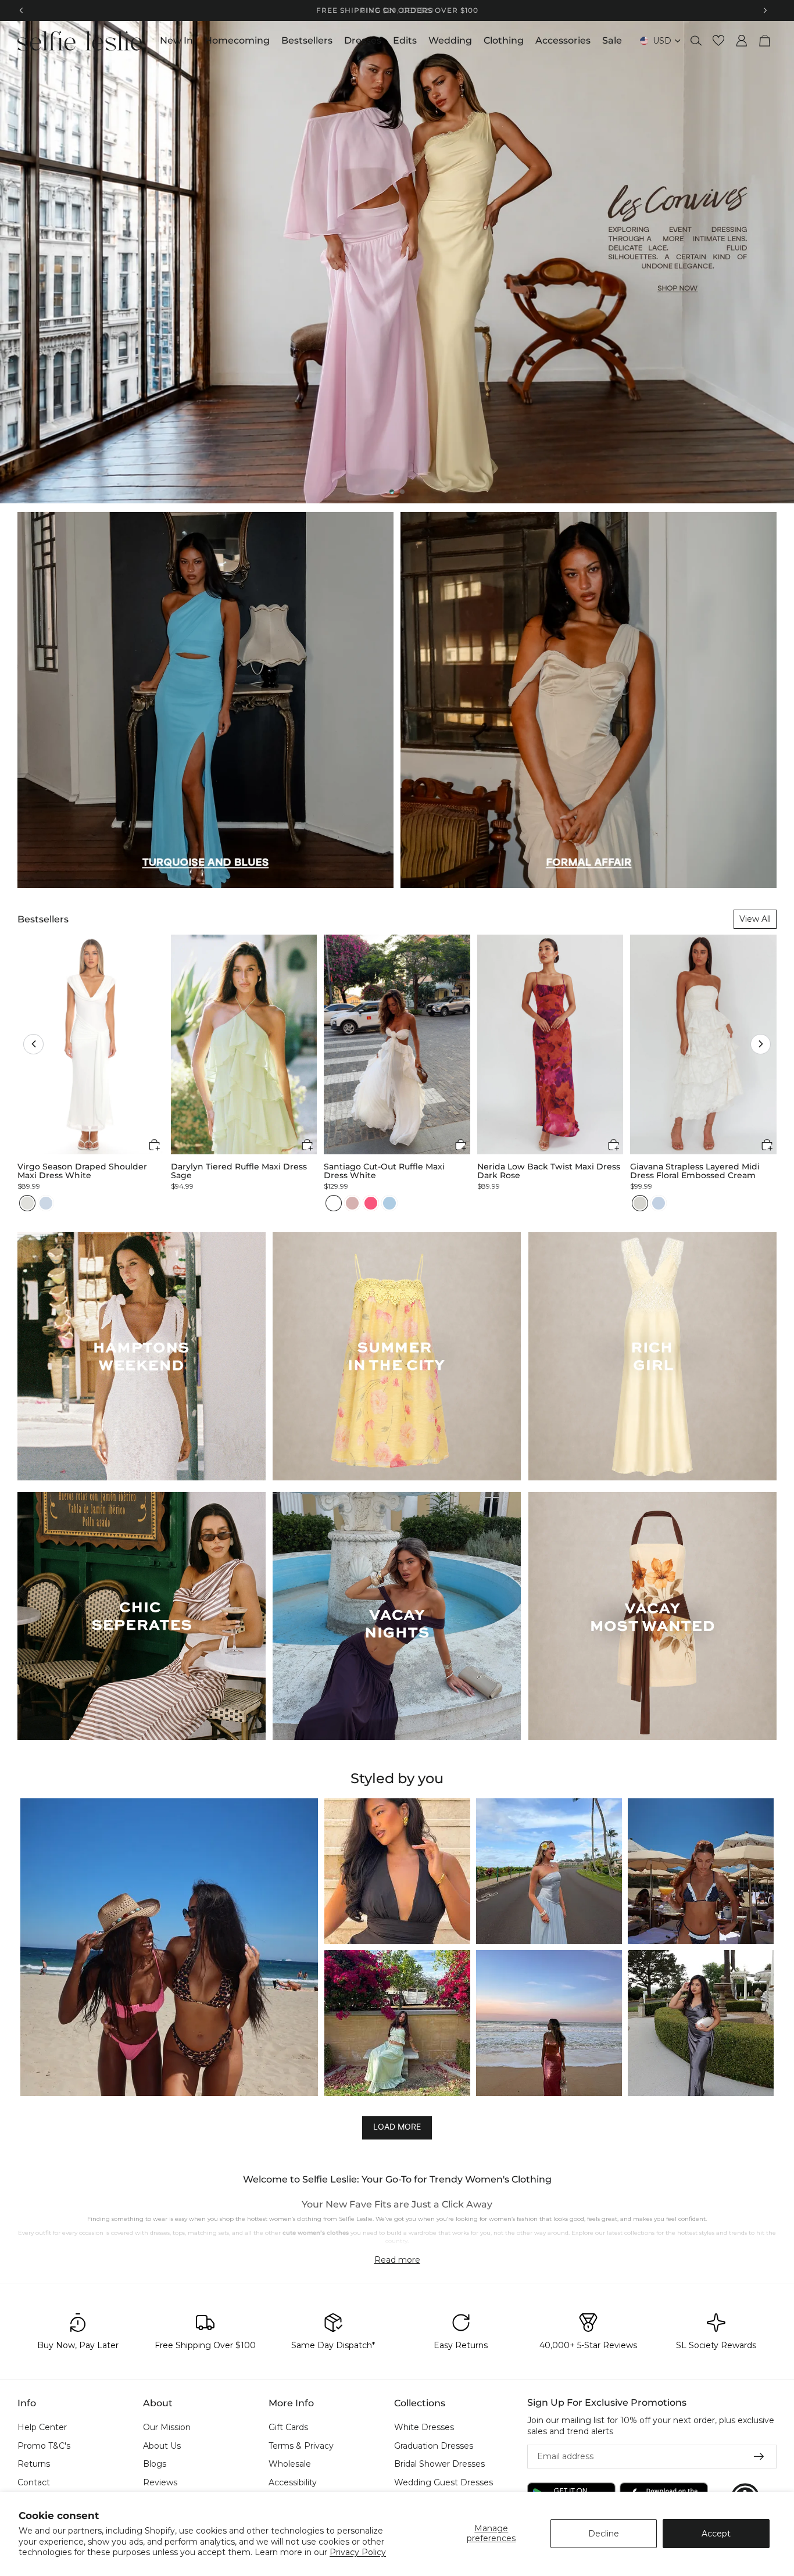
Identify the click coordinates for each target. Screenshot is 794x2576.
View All (755, 919)
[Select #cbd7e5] (46, 1203)
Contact (34, 2482)
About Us (162, 2446)
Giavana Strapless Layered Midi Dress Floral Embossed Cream (695, 1171)
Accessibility (293, 2482)
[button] (33, 1044)
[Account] (742, 41)
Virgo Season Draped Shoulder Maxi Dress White (82, 1171)
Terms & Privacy (301, 2446)
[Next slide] (775, 262)
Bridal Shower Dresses (439, 2464)
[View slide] (397, 262)
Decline (604, 2534)
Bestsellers (43, 919)
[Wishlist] (718, 41)
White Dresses (424, 2427)
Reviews (160, 2482)
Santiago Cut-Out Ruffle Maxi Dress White (384, 1171)
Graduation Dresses (434, 2446)
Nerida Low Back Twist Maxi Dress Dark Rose (549, 1171)
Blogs (155, 2464)
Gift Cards (288, 2427)
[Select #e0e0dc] (27, 1203)
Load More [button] (397, 2127)
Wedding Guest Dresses (444, 2482)
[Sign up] (759, 2457)
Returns (34, 2464)
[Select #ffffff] (334, 1203)
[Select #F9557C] (371, 1203)
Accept (716, 2534)
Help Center (42, 2427)
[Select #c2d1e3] (659, 1203)
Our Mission (167, 2427)
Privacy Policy (358, 2552)
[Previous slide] (19, 262)
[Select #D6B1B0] (352, 1203)
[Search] (696, 41)
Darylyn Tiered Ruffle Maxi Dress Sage (239, 1171)
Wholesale (290, 2464)
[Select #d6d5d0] (640, 1203)
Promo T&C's (44, 2446)
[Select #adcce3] (389, 1203)
